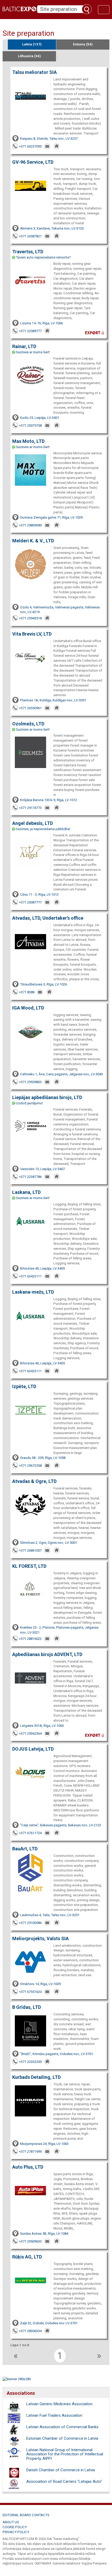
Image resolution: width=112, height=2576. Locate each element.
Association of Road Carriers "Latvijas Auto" (64, 2481)
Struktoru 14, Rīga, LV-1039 (40, 1984)
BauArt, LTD (25, 1849)
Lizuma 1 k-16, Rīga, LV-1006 (41, 323)
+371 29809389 (30, 525)
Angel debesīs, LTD (33, 823)
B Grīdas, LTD (27, 2007)
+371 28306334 (30, 2331)
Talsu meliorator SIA (35, 72)
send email (48, 146)
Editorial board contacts (26, 2515)
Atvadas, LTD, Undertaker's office (48, 918)
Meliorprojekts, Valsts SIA (41, 1938)
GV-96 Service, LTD (33, 162)
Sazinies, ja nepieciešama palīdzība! (43, 829)
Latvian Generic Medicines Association (59, 2404)
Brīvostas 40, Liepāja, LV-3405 (42, 1268)
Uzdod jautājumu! (29, 1103)
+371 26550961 (30, 708)
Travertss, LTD (28, 252)
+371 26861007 (30, 1550)
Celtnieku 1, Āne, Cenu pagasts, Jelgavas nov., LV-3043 (61, 1074)
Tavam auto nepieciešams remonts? (43, 257)
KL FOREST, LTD (29, 1566)
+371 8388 (27, 992)
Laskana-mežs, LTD (33, 1292)
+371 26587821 (30, 236)
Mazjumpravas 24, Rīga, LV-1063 (44, 2144)
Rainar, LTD (24, 346)
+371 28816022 (30, 1639)
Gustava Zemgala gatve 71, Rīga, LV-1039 (51, 517)
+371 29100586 (30, 1923)
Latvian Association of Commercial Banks (62, 2427)
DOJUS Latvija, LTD (33, 1749)
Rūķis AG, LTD (27, 2257)
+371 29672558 (30, 1466)
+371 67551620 (30, 1992)
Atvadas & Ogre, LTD (34, 1481)
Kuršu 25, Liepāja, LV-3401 (40, 418)
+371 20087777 (30, 902)
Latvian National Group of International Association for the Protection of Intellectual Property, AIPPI (65, 2454)
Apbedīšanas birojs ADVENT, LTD (47, 1654)
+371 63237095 (30, 146)
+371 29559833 (30, 1082)
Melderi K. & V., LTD (33, 541)
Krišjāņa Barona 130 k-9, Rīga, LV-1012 (49, 800)
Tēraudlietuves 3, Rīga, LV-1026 (43, 984)
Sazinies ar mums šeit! (33, 352)
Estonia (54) (83, 44)
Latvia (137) (32, 44)
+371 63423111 (30, 1276)
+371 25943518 (30, 618)
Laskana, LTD (26, 1192)
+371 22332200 (30, 2062)
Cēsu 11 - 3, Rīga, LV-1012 (39, 894)
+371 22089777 (30, 331)
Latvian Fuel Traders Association (54, 2415)
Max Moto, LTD (28, 441)
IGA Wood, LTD (28, 1008)
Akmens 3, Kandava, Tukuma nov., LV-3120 (52, 228)
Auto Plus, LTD (28, 2167)
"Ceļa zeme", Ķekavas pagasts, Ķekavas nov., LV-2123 (61, 1825)
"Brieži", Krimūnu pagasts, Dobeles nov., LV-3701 (57, 2054)
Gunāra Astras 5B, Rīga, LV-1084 (44, 2234)
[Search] (87, 9)
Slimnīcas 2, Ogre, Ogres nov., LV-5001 (49, 1543)
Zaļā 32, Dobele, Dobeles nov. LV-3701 (49, 2323)
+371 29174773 (30, 808)
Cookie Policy (15, 2527)
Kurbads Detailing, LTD (36, 2077)
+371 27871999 (30, 2152)
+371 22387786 (30, 1177)
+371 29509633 (30, 2241)
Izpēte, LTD (24, 1386)
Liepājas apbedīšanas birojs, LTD (47, 1097)
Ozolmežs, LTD (28, 724)
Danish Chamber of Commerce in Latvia (61, 2470)
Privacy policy (16, 2532)
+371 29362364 (30, 1733)
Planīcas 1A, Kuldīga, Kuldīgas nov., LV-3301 (53, 700)
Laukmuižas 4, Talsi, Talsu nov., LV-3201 (50, 1915)
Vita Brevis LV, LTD (32, 634)
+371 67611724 (30, 1833)
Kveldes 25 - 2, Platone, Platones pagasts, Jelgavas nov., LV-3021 (59, 1630)
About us (11, 2522)
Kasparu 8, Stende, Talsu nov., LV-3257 (49, 139)
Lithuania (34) (29, 56)
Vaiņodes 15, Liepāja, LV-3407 (42, 1169)
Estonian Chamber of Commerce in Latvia (62, 2438)
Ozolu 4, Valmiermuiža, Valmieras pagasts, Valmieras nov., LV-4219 (60, 610)
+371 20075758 (30, 426)
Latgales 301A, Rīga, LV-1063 (42, 1726)
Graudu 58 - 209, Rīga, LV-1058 (43, 1458)
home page (57, 146)
